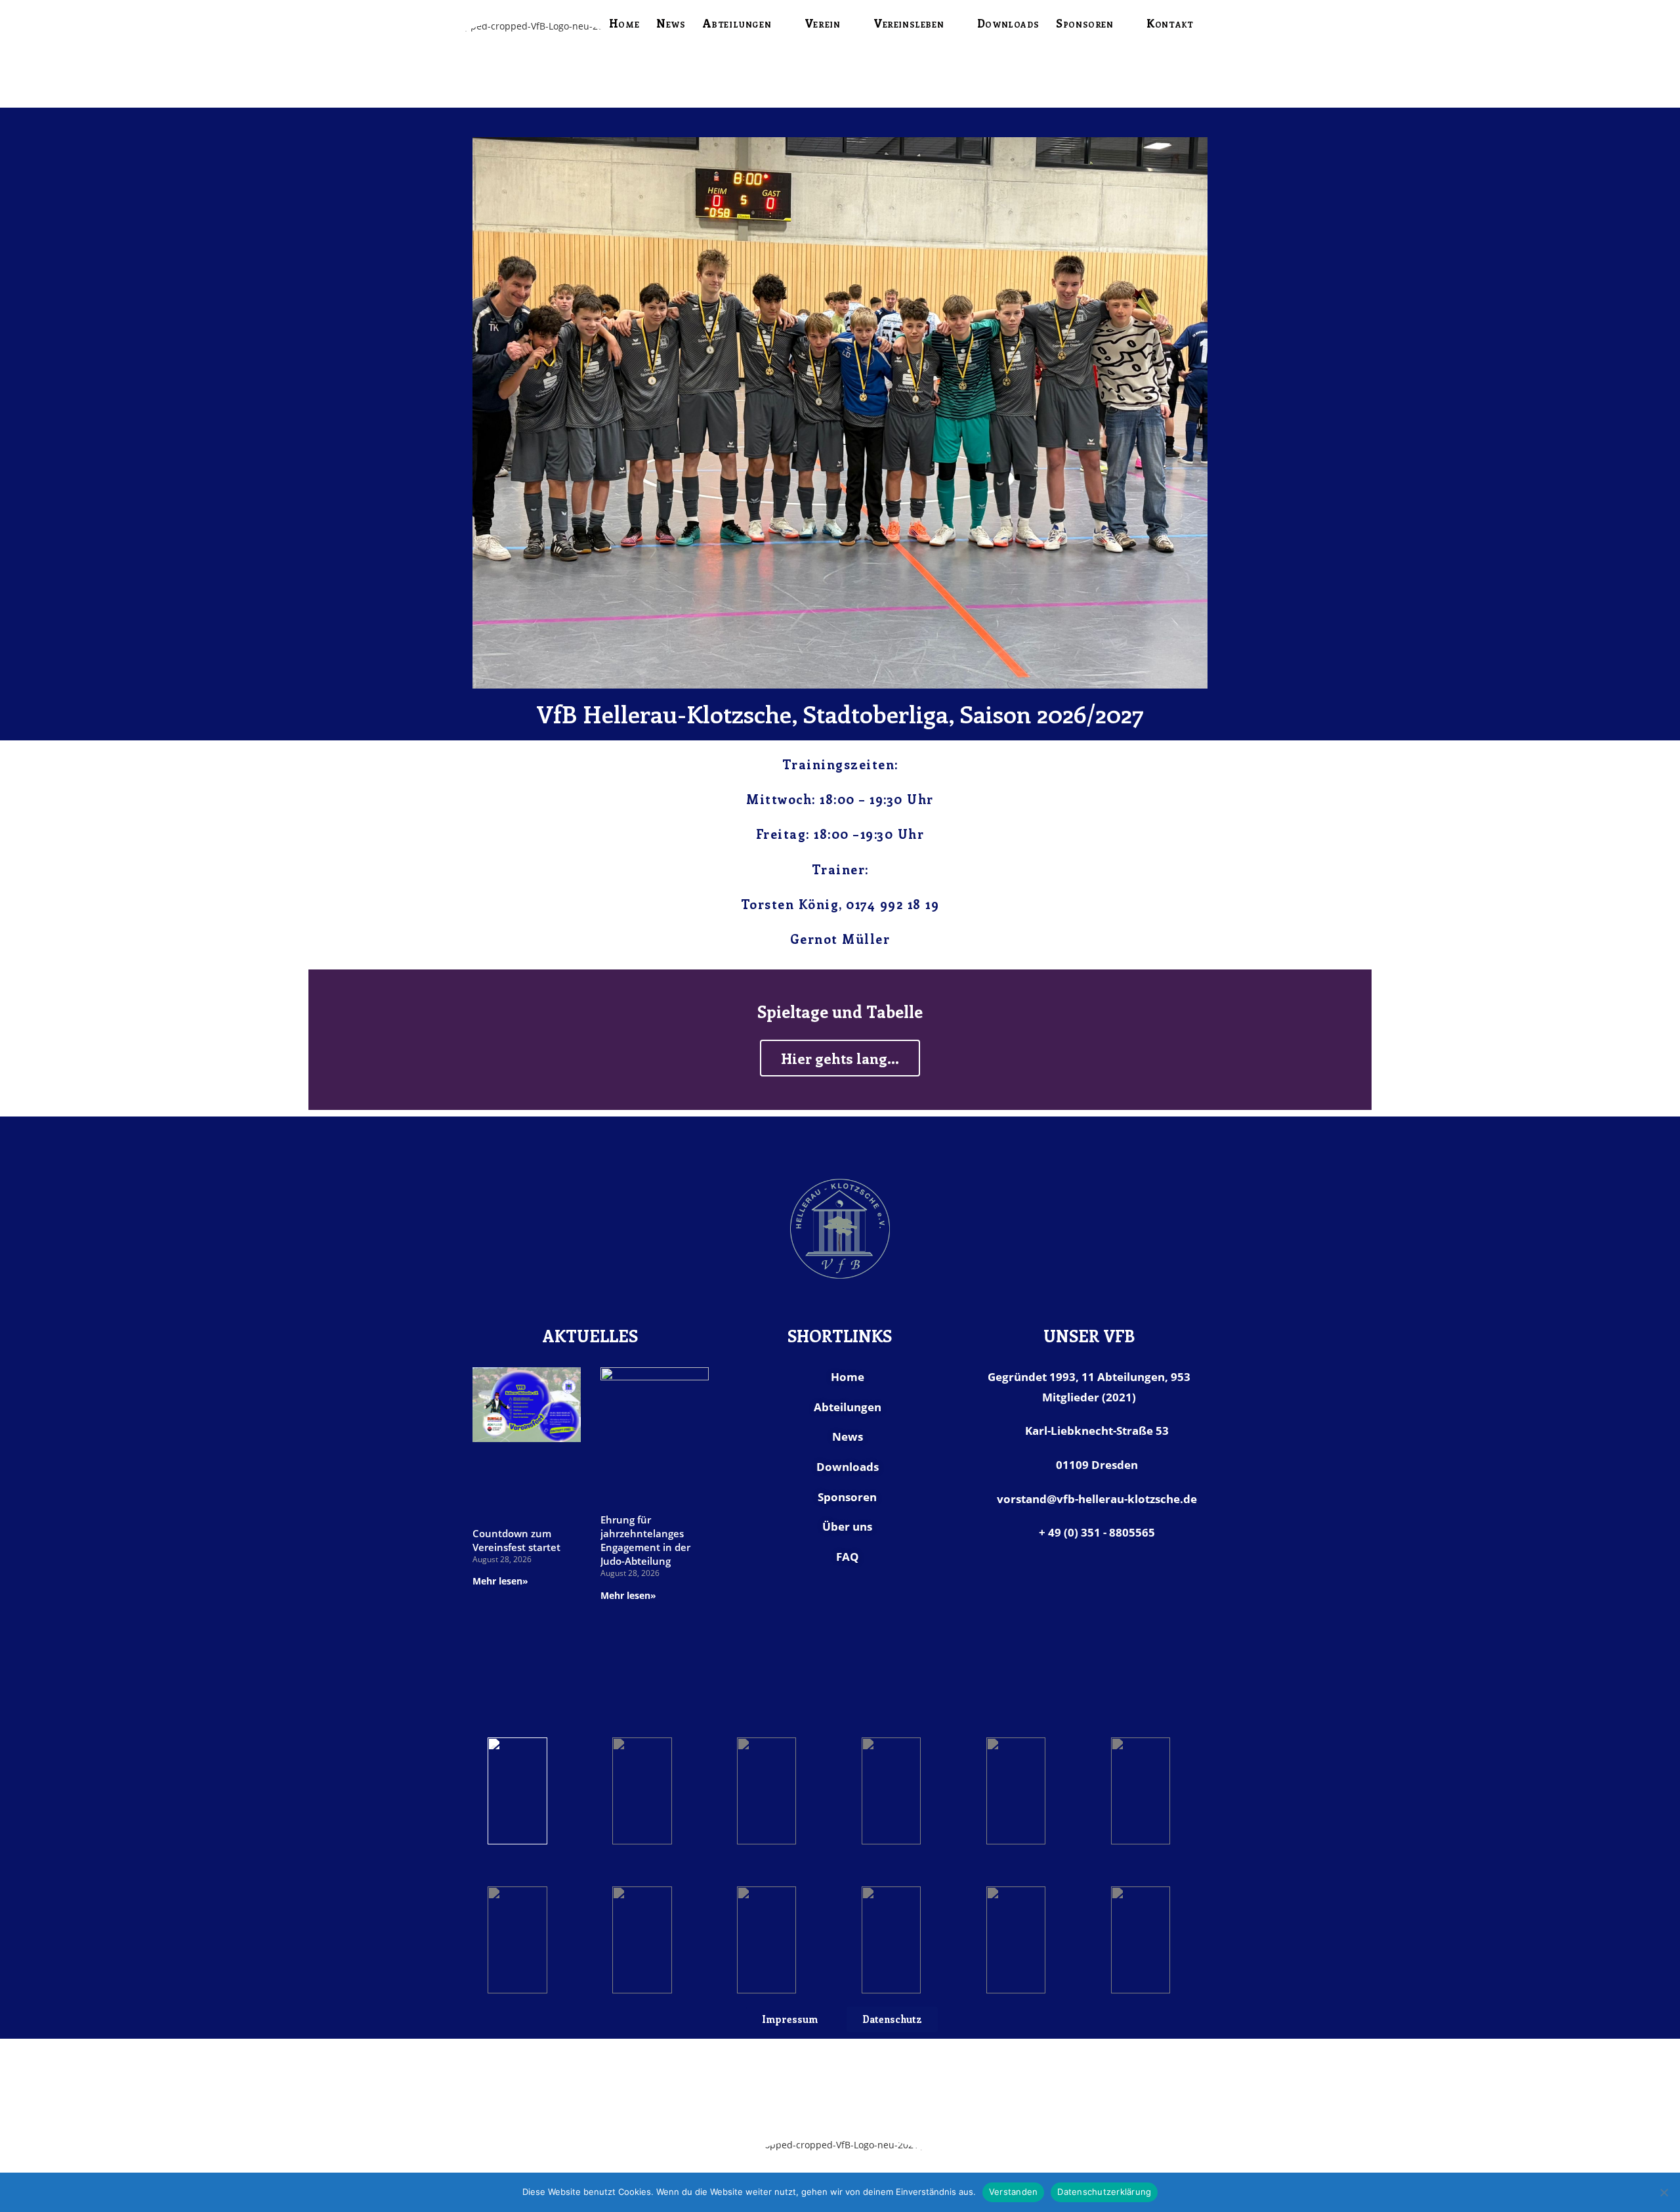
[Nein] (1664, 2192)
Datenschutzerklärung (1104, 2192)
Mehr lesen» (500, 1581)
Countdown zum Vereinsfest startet (516, 1540)
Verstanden (1014, 2192)
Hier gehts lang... (840, 1058)
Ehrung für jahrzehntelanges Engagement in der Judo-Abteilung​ (645, 1540)
